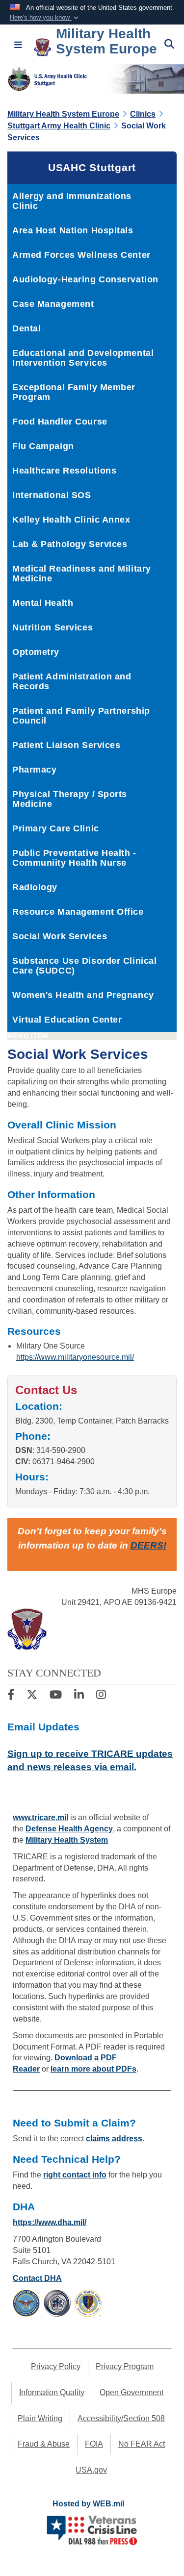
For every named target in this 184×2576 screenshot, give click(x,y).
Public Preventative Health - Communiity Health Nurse (74, 858)
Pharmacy (34, 770)
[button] (45, 18)
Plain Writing (40, 2418)
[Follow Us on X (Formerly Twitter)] (32, 1696)
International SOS (52, 495)
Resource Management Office (78, 912)
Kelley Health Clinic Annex (71, 520)
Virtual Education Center (67, 1020)
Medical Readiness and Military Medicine (82, 574)
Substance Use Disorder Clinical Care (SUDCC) (84, 966)
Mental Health (43, 603)
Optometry (36, 652)
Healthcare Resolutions (64, 471)
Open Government (131, 2392)
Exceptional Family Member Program (74, 392)
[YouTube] (56, 1696)
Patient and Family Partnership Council (81, 716)
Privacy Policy (56, 2366)
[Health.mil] (57, 2302)
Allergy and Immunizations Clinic (72, 201)
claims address (114, 2138)
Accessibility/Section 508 (121, 2418)
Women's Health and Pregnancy (83, 995)
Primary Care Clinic (56, 828)
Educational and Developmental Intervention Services (83, 358)
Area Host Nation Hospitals (73, 230)
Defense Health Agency (69, 1829)
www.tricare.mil (40, 1817)
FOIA (94, 2444)
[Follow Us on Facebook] (11, 1696)
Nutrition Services (53, 627)
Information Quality (52, 2392)
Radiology (35, 887)
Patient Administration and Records (72, 681)
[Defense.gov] (26, 2302)
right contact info (75, 2175)
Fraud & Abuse (44, 2444)
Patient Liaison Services (66, 745)
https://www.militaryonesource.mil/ (75, 1357)
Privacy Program (125, 2366)
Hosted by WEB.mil (88, 2504)
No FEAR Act (142, 2444)
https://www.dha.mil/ (50, 2222)
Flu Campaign (43, 446)
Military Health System (67, 1840)
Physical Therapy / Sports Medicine (70, 799)
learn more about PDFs (93, 2069)
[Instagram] (101, 1696)
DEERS (147, 1545)
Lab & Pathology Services (70, 544)
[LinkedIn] (79, 1696)
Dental (26, 328)
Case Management (53, 304)
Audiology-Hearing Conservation (85, 279)
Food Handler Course (60, 422)
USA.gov (91, 2470)
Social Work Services (60, 936)
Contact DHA (37, 2278)
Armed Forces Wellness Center (81, 255)
